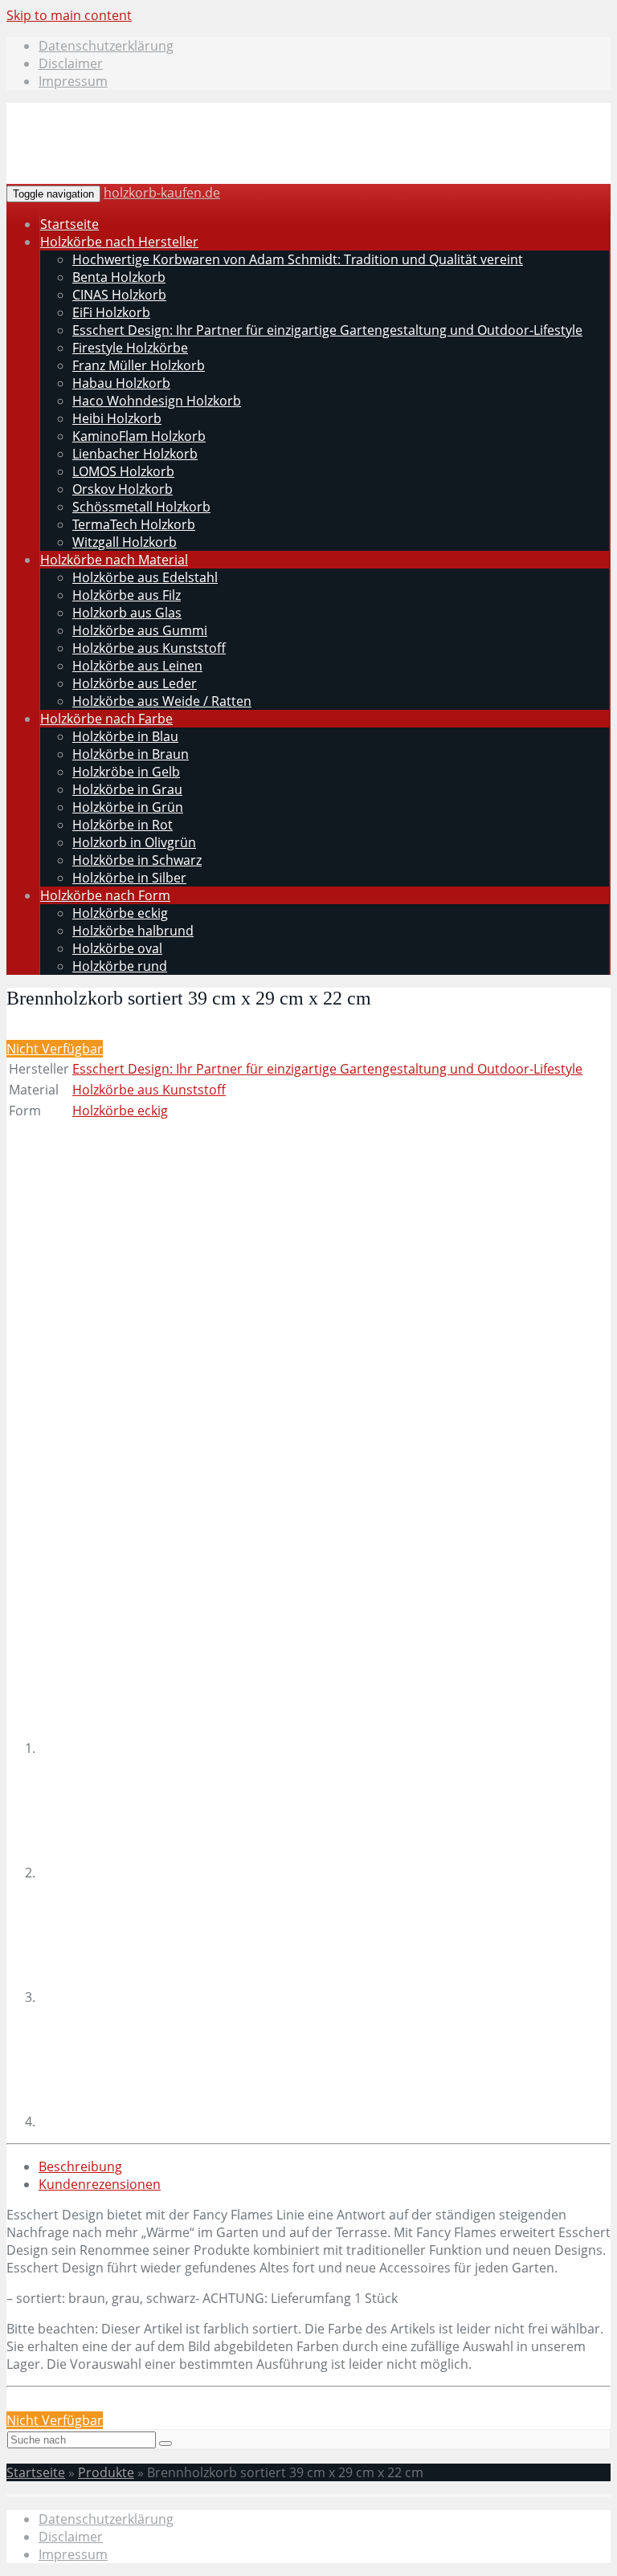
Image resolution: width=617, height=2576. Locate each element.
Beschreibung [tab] (80, 2166)
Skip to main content (69, 15)
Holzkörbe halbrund (133, 931)
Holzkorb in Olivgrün (134, 842)
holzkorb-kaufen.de (162, 193)
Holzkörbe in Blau (125, 736)
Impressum (73, 81)
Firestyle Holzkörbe (130, 348)
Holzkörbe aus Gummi (140, 630)
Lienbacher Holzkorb (135, 454)
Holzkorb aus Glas (127, 613)
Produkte (106, 2472)
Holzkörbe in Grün (128, 807)
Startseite (69, 224)
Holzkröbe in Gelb (126, 772)
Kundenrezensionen (100, 2184)
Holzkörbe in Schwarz (137, 860)
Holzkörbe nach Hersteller (119, 242)
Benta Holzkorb (119, 277)
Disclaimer (71, 63)
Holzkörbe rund (120, 966)
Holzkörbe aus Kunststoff (149, 648)
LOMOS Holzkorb (123, 471)
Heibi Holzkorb (117, 418)
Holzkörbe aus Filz (127, 595)
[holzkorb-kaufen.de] (130, 163)
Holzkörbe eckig (120, 913)
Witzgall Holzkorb (125, 542)
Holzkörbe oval (117, 948)
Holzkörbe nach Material (114, 560)
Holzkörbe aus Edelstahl (145, 577)
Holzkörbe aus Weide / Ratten (162, 701)
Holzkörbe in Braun (131, 754)
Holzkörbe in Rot (123, 825)
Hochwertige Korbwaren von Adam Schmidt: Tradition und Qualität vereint (298, 259)
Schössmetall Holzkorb (141, 507)
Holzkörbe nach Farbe (106, 719)
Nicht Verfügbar (55, 1049)
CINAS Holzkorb (119, 295)
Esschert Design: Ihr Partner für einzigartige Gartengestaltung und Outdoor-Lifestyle (327, 330)
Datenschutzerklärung (106, 46)
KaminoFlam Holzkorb (139, 436)
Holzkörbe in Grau (127, 789)
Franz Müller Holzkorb (139, 365)
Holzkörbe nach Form (105, 895)
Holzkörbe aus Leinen (137, 666)
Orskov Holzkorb (123, 489)
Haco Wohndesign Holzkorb (157, 401)
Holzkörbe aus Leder (135, 683)
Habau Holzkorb (121, 383)
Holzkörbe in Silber (129, 878)
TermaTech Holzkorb (134, 524)
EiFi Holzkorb (111, 312)
